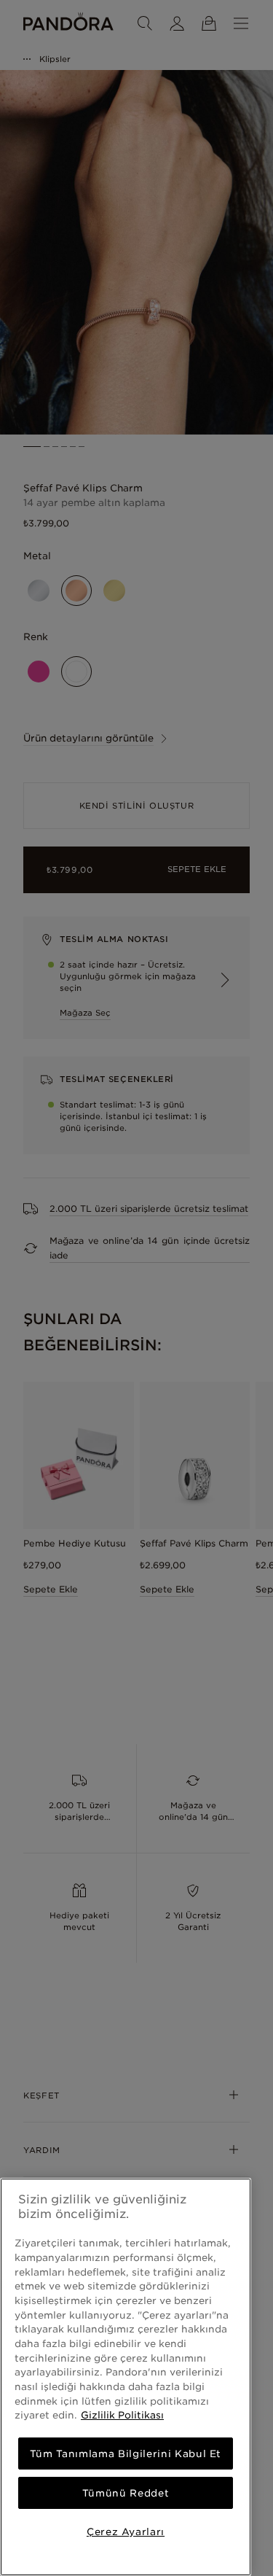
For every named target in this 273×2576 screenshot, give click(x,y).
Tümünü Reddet (126, 2493)
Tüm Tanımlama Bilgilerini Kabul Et (126, 2454)
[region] (126, 2377)
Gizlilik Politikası (122, 2415)
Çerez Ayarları (126, 2532)
